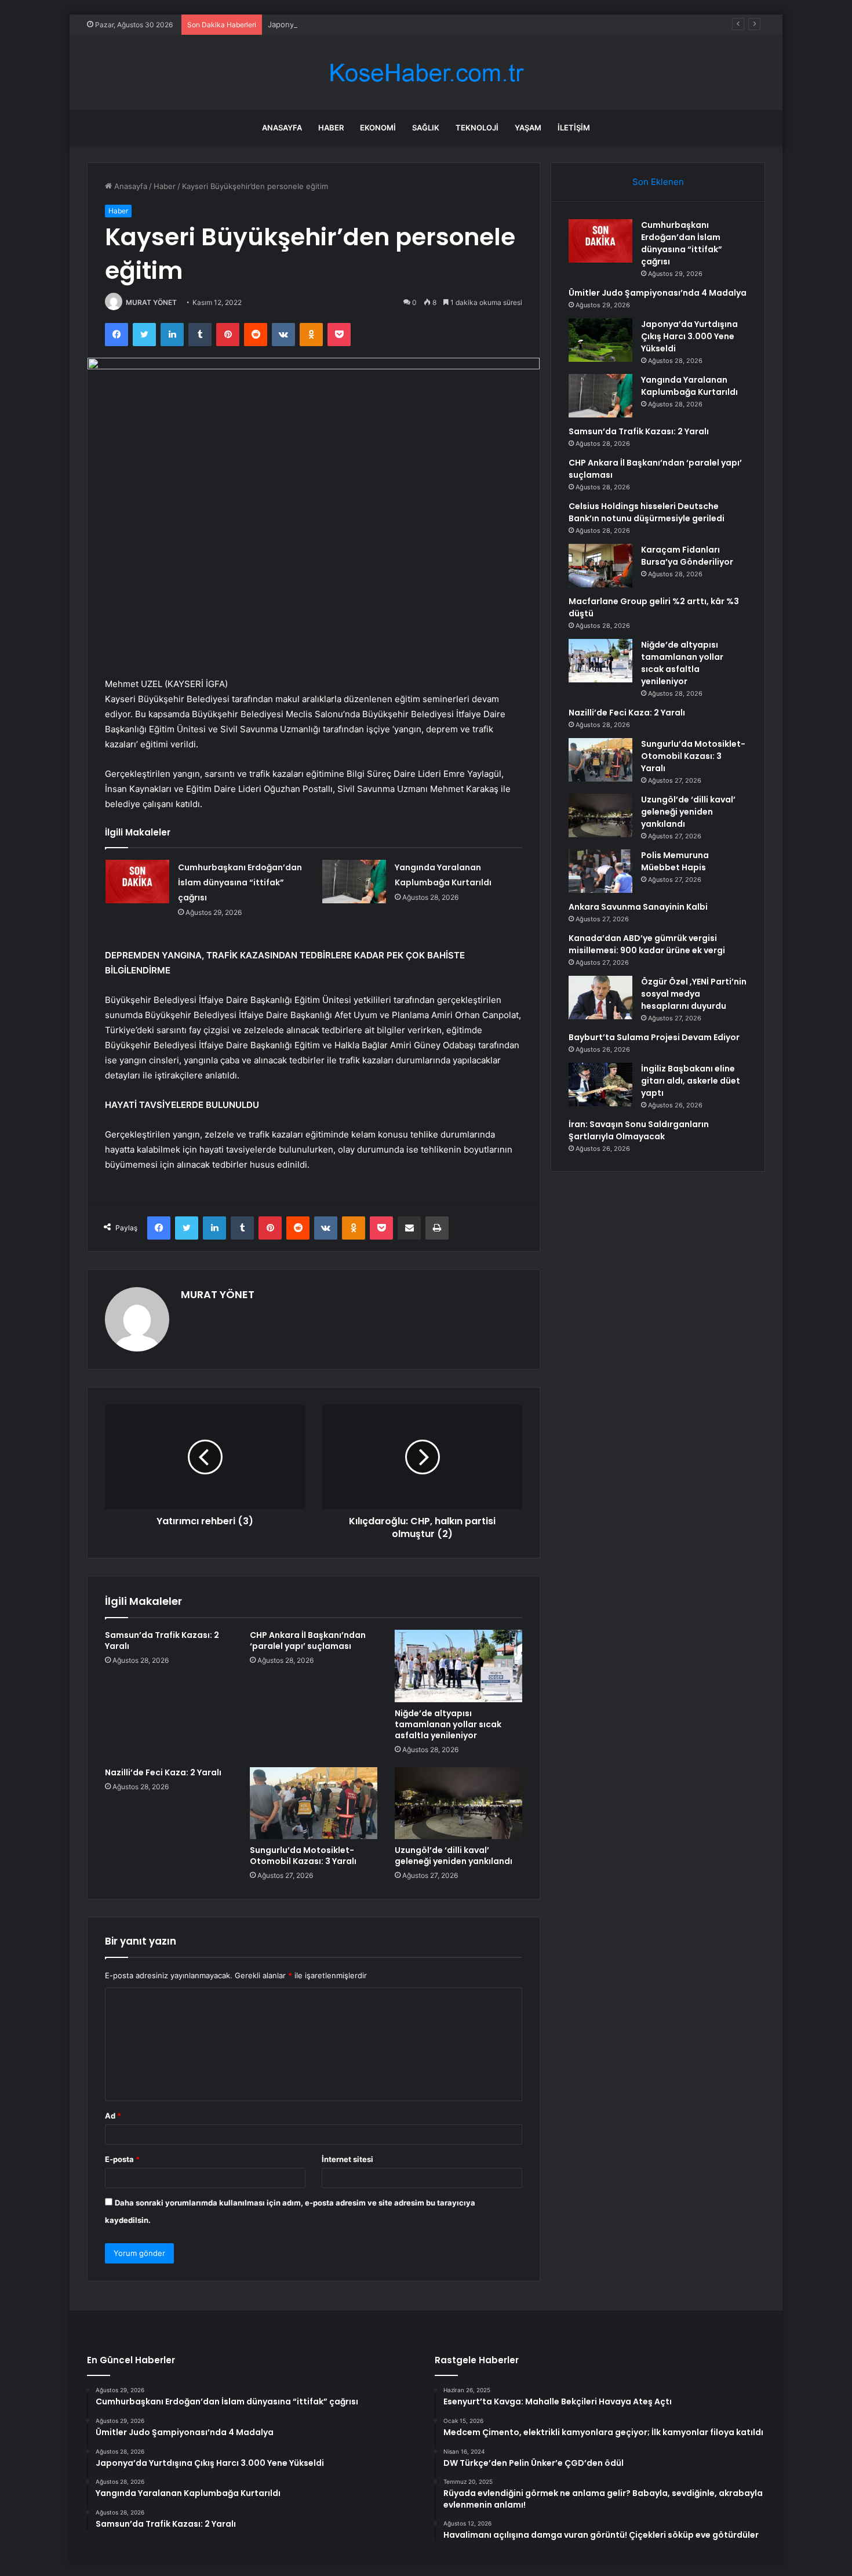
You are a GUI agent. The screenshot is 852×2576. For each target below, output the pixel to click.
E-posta (122, 2159)
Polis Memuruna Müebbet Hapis (675, 861)
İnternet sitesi (347, 2159)
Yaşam (528, 128)
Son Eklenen (658, 182)
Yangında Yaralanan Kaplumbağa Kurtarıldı (689, 386)
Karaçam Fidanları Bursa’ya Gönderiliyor (687, 556)
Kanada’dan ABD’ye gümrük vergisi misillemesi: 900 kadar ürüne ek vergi (647, 944)
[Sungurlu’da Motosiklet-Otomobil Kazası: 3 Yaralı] (314, 1803)
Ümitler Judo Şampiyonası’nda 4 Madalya (658, 293)
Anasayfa (282, 128)
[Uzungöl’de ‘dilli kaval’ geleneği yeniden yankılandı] (458, 1803)
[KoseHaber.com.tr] (426, 73)
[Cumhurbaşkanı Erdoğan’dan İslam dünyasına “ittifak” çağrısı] (137, 882)
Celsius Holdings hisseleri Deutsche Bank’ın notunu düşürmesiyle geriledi (647, 512)
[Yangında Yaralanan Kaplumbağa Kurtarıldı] (354, 882)
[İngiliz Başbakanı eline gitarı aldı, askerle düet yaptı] (600, 1084)
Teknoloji (477, 128)
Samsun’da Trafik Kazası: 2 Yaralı (162, 1641)
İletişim (574, 128)
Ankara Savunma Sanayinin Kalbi (638, 907)
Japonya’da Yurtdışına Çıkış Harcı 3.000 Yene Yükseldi (365, 24)
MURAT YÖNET (151, 302)
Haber (331, 128)
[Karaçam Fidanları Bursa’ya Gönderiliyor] (600, 566)
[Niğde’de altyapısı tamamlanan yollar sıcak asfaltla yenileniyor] (458, 1666)
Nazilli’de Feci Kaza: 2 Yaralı (163, 1772)
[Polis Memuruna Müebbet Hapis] (600, 871)
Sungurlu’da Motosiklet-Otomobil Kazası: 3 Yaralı (303, 1856)
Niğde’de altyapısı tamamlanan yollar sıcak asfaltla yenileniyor (448, 1724)
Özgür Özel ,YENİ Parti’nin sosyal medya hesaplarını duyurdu (694, 994)
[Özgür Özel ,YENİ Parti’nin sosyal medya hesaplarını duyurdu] (600, 998)
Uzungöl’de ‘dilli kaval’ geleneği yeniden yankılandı (454, 1856)
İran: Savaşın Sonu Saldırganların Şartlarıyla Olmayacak (639, 1130)
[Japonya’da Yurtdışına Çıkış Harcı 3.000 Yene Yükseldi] (600, 340)
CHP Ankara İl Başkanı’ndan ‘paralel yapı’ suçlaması (308, 1641)
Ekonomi (378, 128)
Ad (113, 2116)
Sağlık (426, 128)
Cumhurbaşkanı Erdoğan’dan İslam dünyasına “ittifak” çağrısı (240, 882)
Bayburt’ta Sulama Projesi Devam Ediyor (654, 1037)
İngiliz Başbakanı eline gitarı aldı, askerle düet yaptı (691, 1081)
